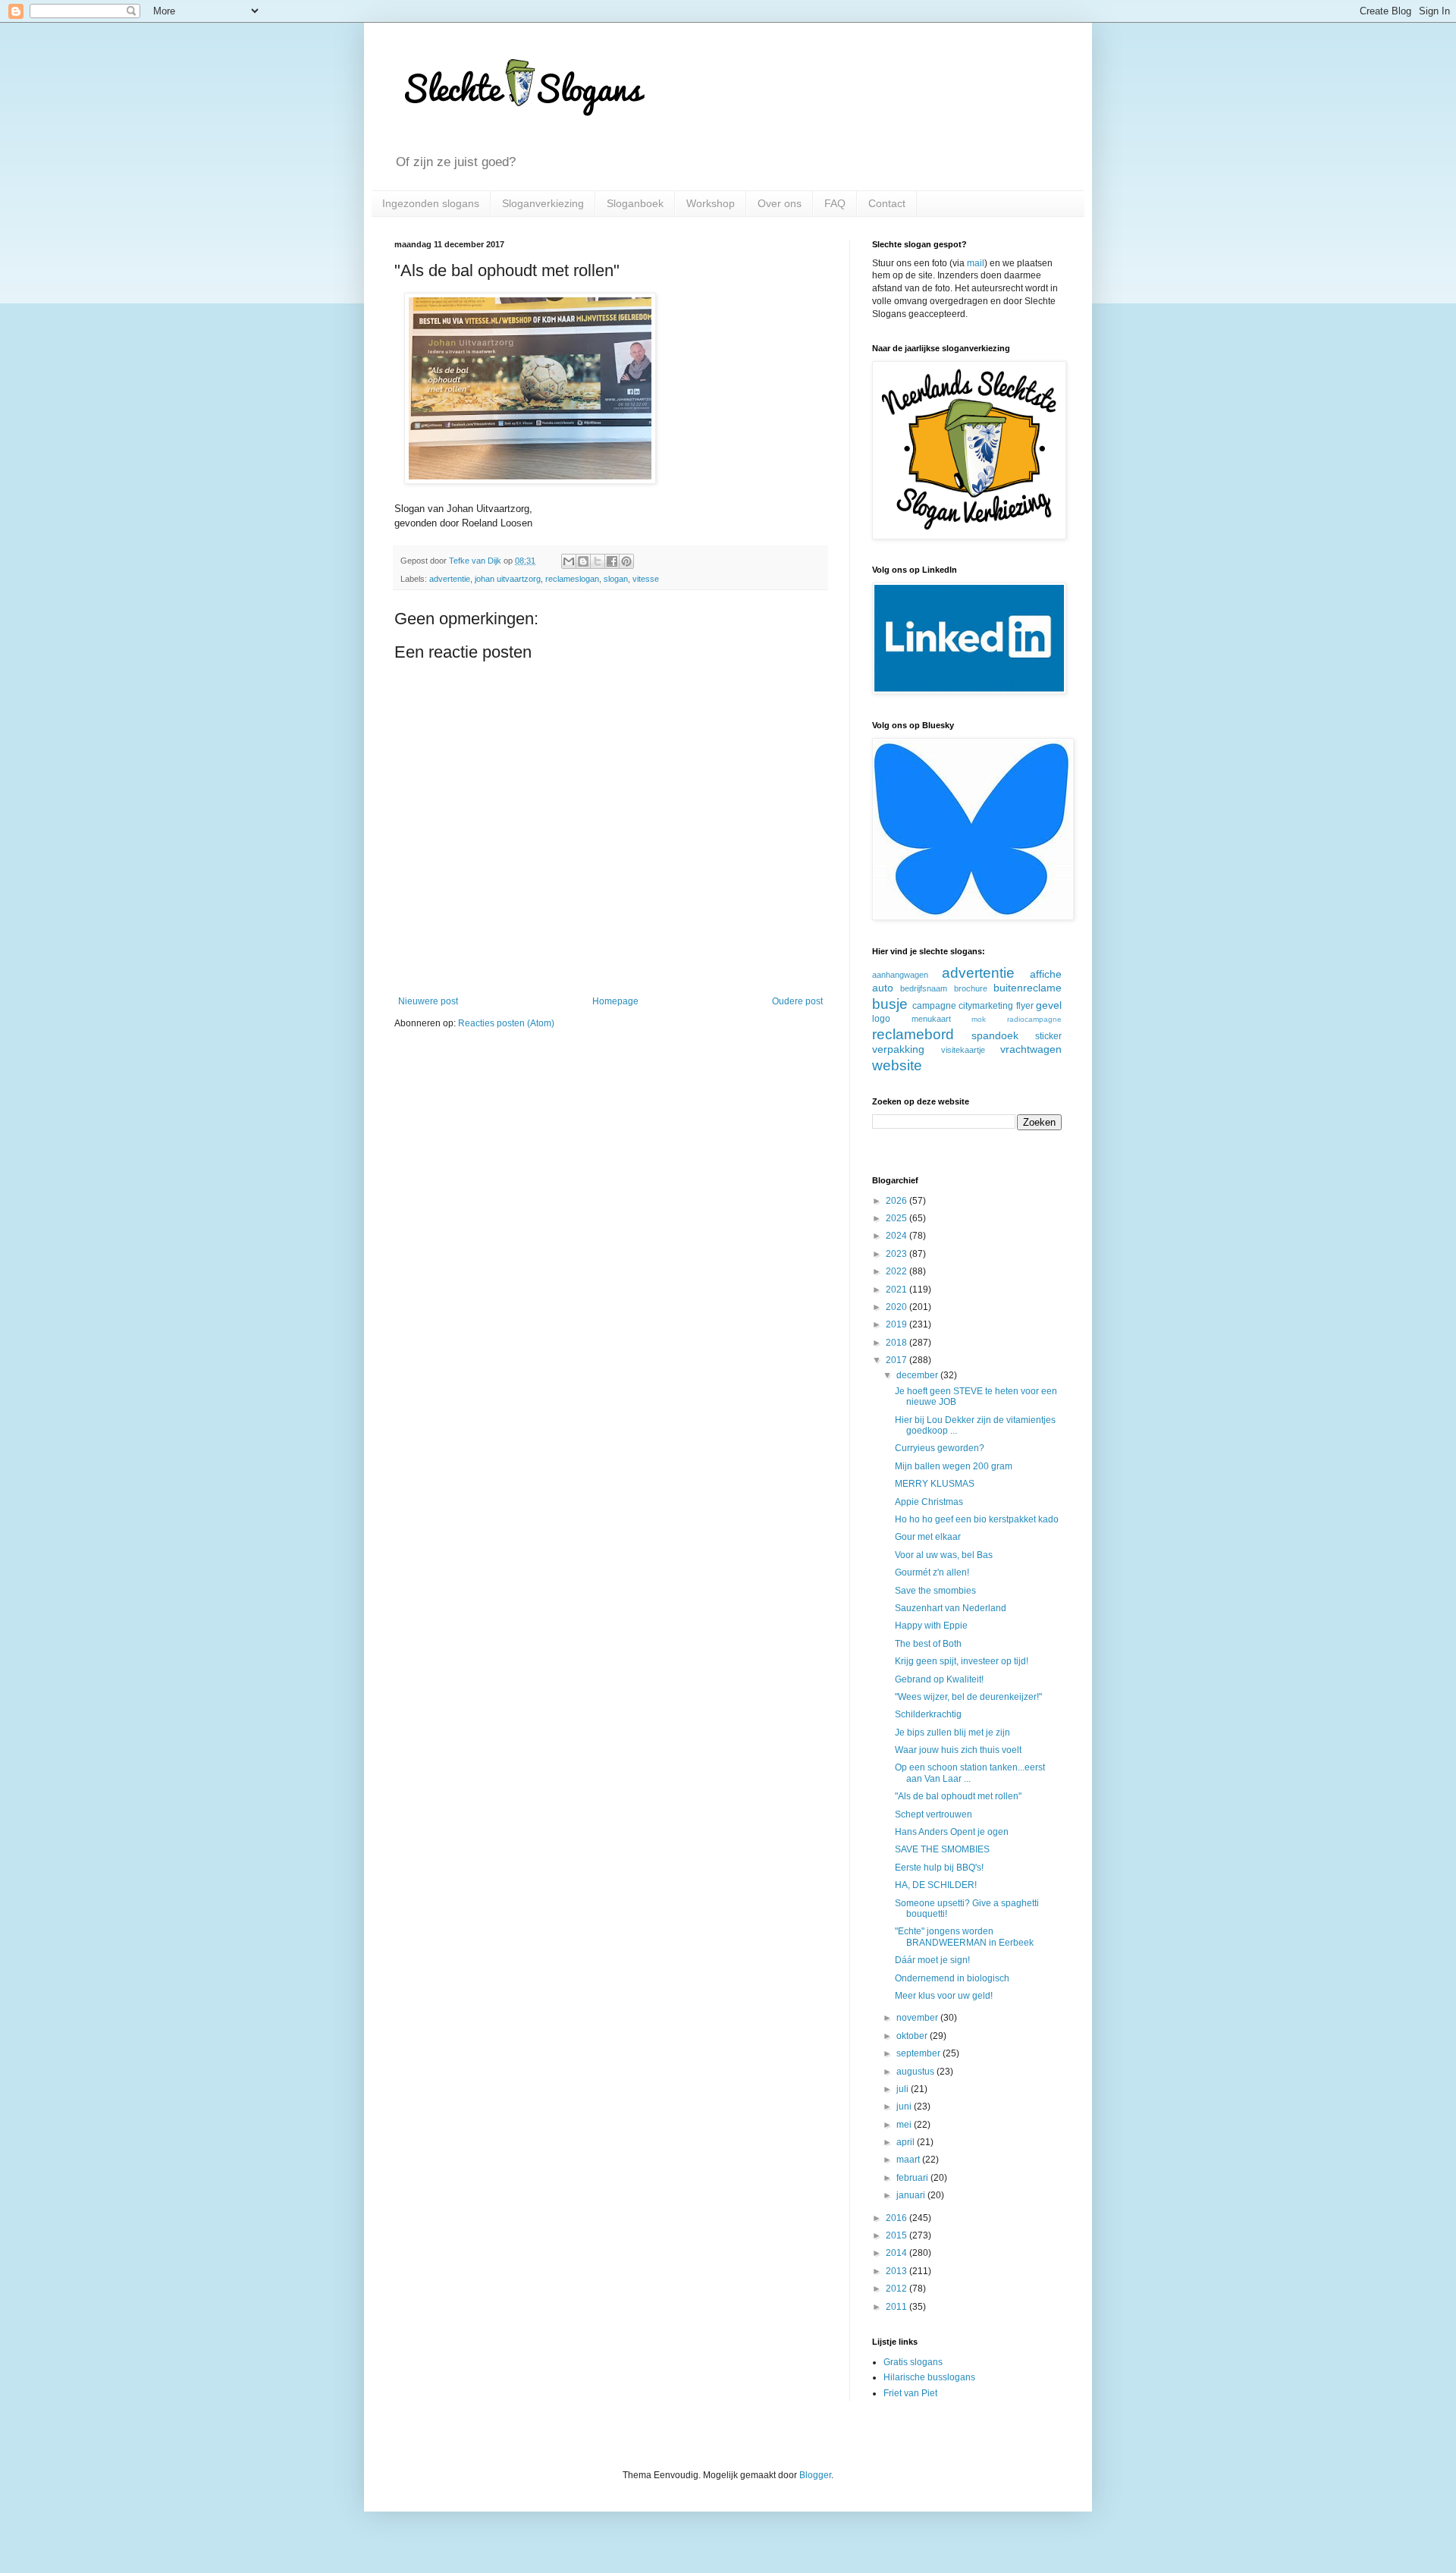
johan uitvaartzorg (508, 579)
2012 (897, 2289)
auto (883, 988)
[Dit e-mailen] (569, 561)
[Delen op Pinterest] (626, 561)
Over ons (780, 203)
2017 (897, 1360)
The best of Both (928, 1644)
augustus (916, 2072)
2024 (897, 1236)
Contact (887, 203)
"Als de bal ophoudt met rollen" (958, 1796)
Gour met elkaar (928, 1537)
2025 (897, 1218)
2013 (897, 2271)
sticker (1048, 1036)
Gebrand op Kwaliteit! (939, 1679)
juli (904, 2089)
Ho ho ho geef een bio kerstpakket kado (977, 1519)
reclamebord (913, 1034)
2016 (897, 2218)
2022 (897, 1271)
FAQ (835, 203)
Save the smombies (935, 1591)
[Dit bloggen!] (583, 561)
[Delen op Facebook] (612, 561)
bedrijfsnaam (924, 988)
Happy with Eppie (931, 1626)
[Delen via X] (598, 561)
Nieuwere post (428, 1001)
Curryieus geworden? (940, 1448)
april (907, 2142)
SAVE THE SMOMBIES (942, 1849)
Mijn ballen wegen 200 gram (954, 1466)
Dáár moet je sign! (932, 1960)
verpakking (898, 1049)
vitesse (646, 579)
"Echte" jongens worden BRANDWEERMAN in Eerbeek (964, 1937)
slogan (616, 579)
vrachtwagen (1031, 1049)
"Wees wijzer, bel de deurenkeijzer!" (968, 1697)
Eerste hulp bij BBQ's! (939, 1868)
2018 (897, 1343)
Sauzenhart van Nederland (951, 1608)
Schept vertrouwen (934, 1814)
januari (912, 2195)
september (919, 2053)
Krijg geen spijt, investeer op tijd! (962, 1661)
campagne (934, 1006)
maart (909, 2160)
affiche (1046, 974)
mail (976, 263)
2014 (897, 2253)
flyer (1025, 1006)
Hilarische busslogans (929, 2377)
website (897, 1065)
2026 (897, 1201)
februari (913, 2178)
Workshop (711, 203)
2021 (897, 1290)
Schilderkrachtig (928, 1714)
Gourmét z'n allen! (932, 1572)
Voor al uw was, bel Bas (944, 1555)
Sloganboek (635, 203)
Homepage (615, 1001)
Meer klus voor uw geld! (944, 1996)
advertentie (450, 579)
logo (881, 1019)
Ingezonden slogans (431, 203)
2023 (897, 1254)
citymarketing (986, 1006)
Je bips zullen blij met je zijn (952, 1733)
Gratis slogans (913, 2362)
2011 (897, 2307)
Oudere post (797, 1001)
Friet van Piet (910, 2393)
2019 (897, 1324)
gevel (1049, 1005)
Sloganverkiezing (543, 203)
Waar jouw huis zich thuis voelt (958, 1750)
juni (905, 2106)
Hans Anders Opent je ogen (952, 1832)
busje (890, 1004)
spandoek (995, 1035)
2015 (897, 2235)
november (918, 2018)
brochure (971, 988)
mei (905, 2125)
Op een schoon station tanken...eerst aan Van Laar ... (970, 1773)
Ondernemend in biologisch (952, 1978)
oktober (913, 2036)
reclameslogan (572, 579)
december (918, 1375)
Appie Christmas (929, 1502)
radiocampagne (1034, 1019)
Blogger (815, 2475)
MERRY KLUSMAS (935, 1484)
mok (979, 1019)
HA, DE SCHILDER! (936, 1885)
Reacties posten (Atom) (506, 1023)
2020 (897, 1307)
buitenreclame (1028, 988)
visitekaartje (963, 1050)
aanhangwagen (900, 975)
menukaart (931, 1019)
